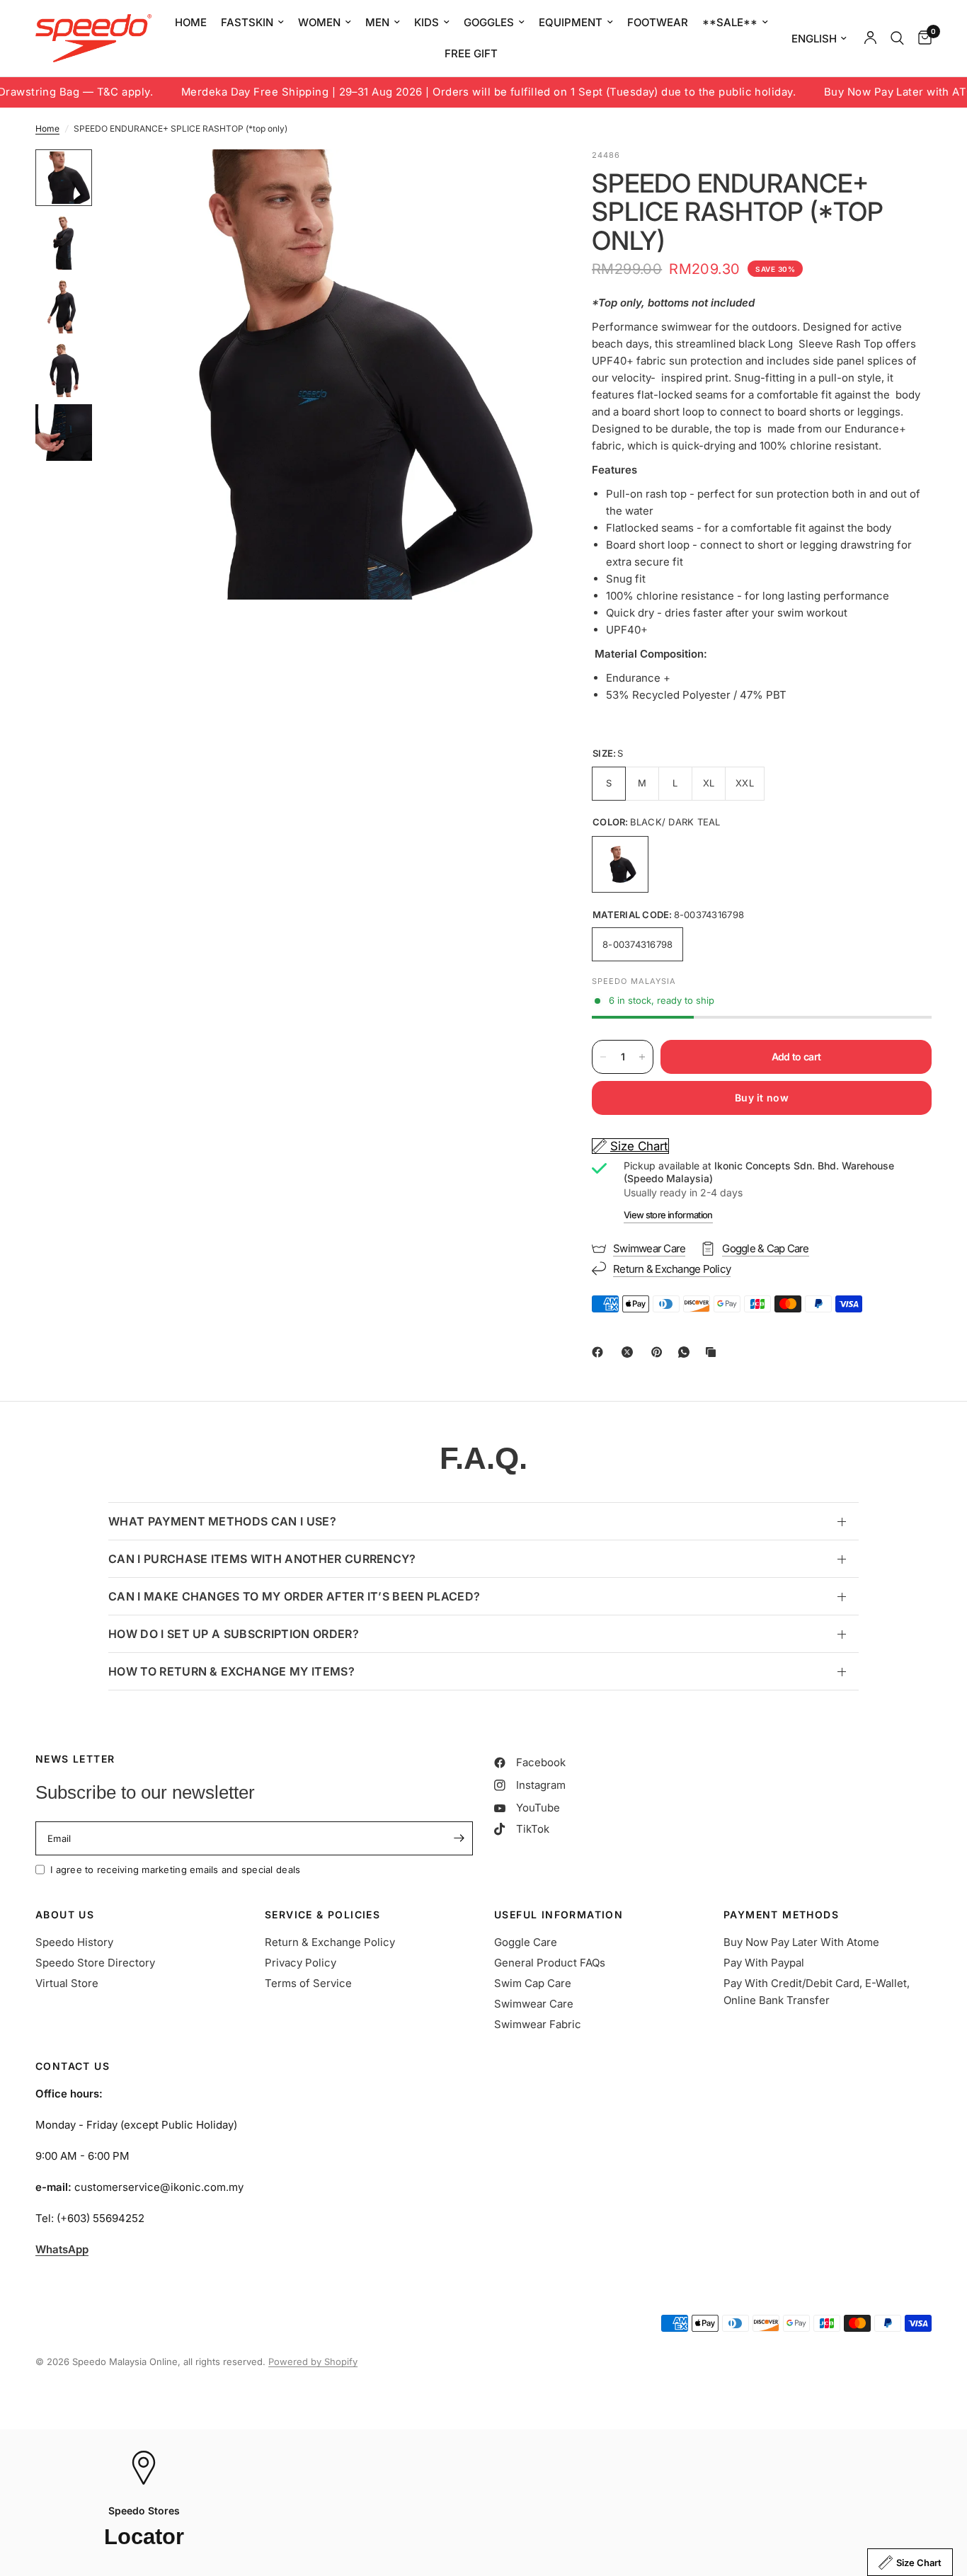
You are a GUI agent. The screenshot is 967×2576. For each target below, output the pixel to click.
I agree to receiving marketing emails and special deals (175, 1870)
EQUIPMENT (571, 22)
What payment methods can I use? (222, 1521)
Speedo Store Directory (95, 1963)
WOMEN (319, 22)
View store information (668, 1215)
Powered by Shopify (313, 2362)
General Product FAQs (550, 1963)
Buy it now (762, 1098)
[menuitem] (191, 23)
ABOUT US (65, 1915)
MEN (377, 22)
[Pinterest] (660, 1352)
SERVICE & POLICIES (322, 1915)
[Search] (897, 38)
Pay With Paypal (764, 1963)
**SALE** (730, 22)
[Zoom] (520, 179)
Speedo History (74, 1942)
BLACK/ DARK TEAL (620, 864)
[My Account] (870, 38)
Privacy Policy (301, 1963)
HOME (191, 22)
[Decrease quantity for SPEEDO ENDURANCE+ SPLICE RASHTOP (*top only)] (603, 1057)
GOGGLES (489, 22)
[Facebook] (600, 1352)
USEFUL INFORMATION (559, 1915)
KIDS (427, 22)
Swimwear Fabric (538, 2024)
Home (47, 128)
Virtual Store (67, 1983)
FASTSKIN (247, 22)
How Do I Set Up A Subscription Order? (234, 1634)
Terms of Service (308, 1983)
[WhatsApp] (687, 1352)
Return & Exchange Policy (330, 1942)
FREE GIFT (471, 53)
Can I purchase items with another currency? (262, 1559)
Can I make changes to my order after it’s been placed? (294, 1596)
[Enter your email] (459, 1838)
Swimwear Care (534, 2004)
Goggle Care (526, 1942)
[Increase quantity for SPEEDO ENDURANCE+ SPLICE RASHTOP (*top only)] (642, 1057)
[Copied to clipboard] (714, 1352)
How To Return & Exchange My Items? (231, 1671)
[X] (630, 1352)
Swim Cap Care (533, 1983)
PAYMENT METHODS (781, 1915)
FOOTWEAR (658, 22)
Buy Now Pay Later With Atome (801, 1942)
